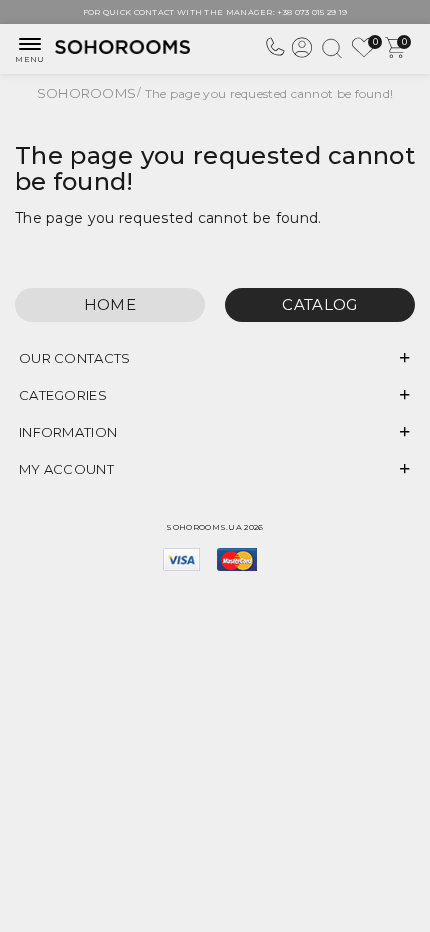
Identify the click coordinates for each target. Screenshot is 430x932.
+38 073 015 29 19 (312, 12)
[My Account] (302, 55)
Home (110, 304)
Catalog (319, 304)
